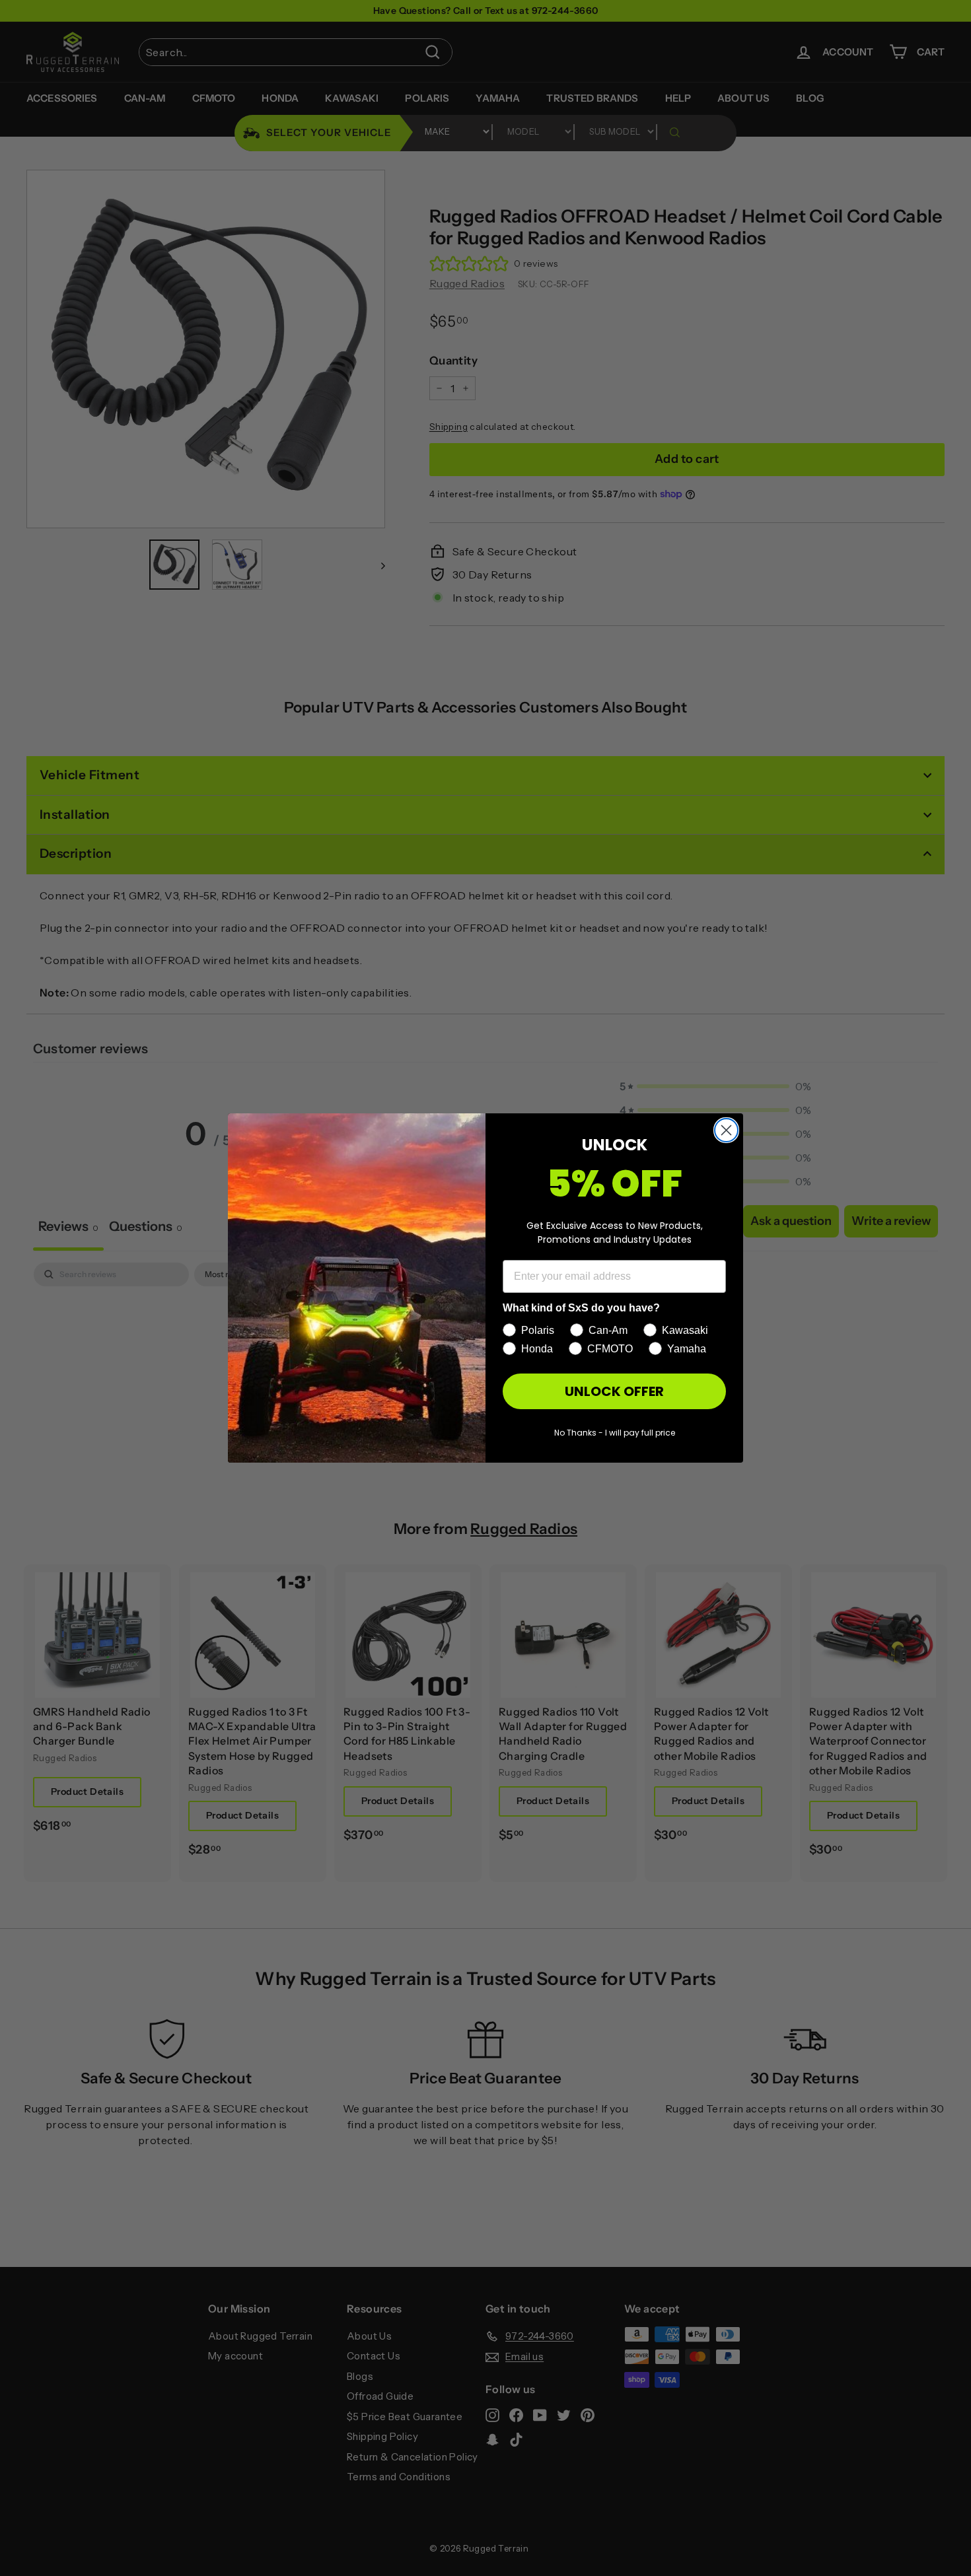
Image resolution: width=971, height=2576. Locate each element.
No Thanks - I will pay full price (615, 1433)
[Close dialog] (726, 1130)
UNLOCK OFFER (614, 1391)
